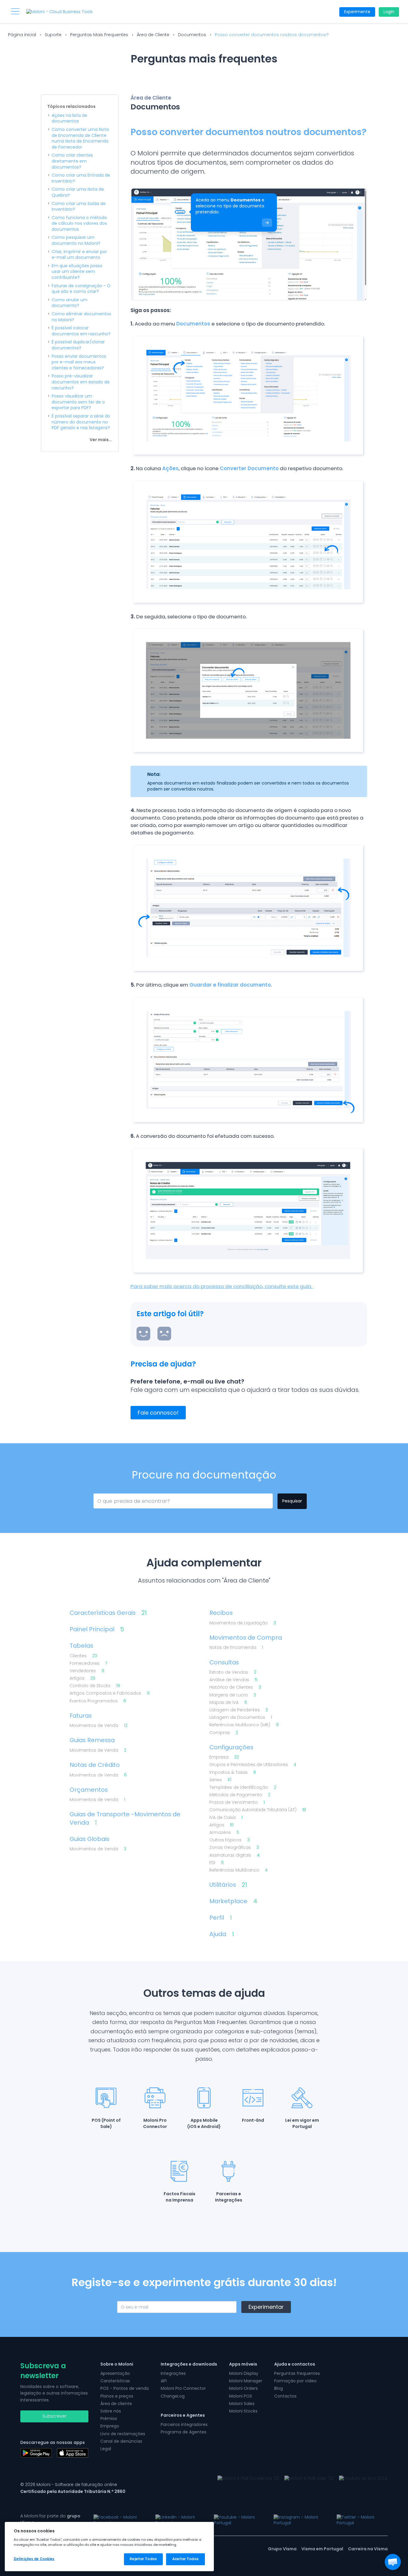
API (164, 2381)
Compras (224, 1733)
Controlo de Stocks (95, 1686)
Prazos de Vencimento (237, 1802)
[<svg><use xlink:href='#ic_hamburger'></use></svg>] (15, 11)
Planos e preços (117, 2396)
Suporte (53, 35)
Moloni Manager (246, 2381)
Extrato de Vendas (233, 1672)
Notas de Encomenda (236, 1648)
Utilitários (228, 1885)
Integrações (173, 2373)
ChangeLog (173, 2396)
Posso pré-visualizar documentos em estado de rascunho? (81, 382)
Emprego (110, 2426)
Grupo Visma (282, 2549)
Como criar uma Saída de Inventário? (79, 207)
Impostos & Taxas (233, 1772)
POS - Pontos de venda (125, 2388)
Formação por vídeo (295, 2381)
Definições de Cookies (34, 2559)
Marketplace (233, 1901)
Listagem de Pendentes (239, 1710)
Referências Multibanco (238, 1870)
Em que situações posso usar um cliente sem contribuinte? (77, 272)
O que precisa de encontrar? (124, 1500)
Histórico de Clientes (235, 1687)
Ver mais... (101, 440)
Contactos (285, 2396)
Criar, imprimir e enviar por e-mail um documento (79, 255)
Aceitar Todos (185, 2559)
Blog (279, 2388)
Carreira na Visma (368, 2549)
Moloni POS (241, 2396)
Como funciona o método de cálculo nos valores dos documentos (79, 224)
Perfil (221, 1918)
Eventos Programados (98, 1701)
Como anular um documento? (70, 303)
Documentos (192, 35)
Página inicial (22, 35)
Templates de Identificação (243, 1787)
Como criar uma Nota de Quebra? (78, 192)
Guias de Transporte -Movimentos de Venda (125, 1818)
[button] (393, 2562)
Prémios (109, 2418)
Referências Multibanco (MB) (244, 1725)
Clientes (83, 1656)
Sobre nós (111, 2411)
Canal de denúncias (121, 2441)
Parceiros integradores (184, 2424)
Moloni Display (244, 2373)
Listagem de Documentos (241, 1717)
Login (389, 12)
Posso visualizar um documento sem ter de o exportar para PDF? (78, 402)
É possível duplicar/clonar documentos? (78, 345)
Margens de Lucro (233, 1695)
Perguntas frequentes (297, 2373)
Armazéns (224, 1833)
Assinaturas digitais (234, 1855)
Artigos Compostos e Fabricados (110, 1693)
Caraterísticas (115, 2381)
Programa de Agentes (184, 2432)
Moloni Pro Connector (183, 2388)
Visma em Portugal (322, 2549)
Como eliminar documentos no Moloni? (81, 317)
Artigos (82, 1678)
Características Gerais (108, 1613)
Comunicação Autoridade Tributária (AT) (258, 1810)
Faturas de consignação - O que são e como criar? (81, 289)
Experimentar (266, 2307)
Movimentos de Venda (99, 1726)
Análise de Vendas (233, 1680)
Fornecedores (88, 1663)
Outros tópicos (230, 1840)
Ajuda (222, 1934)
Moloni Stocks (243, 2411)
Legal (106, 2449)
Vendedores (87, 1671)
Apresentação (115, 2373)
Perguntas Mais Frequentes (99, 35)
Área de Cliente (153, 35)
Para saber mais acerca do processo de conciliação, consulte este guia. (222, 1286)
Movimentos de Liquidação (243, 1623)
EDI (217, 1863)
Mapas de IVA (228, 1703)
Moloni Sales (242, 2404)
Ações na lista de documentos (69, 119)
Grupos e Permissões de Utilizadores (253, 1765)
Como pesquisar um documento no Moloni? (76, 240)
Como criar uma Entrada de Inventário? (81, 178)
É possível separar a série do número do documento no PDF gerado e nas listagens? (81, 422)
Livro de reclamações (123, 2434)
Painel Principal (97, 1629)
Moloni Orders (243, 2388)
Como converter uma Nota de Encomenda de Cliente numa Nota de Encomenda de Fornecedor (80, 138)
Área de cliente (116, 2404)
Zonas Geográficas (234, 1847)
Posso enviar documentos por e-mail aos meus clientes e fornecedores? (79, 362)
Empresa (224, 1757)
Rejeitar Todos (143, 2559)
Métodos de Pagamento (240, 1795)
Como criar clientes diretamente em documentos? (72, 161)
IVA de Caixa (226, 1818)
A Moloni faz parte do (50, 2519)
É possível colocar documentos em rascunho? (81, 331)
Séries (220, 1780)
